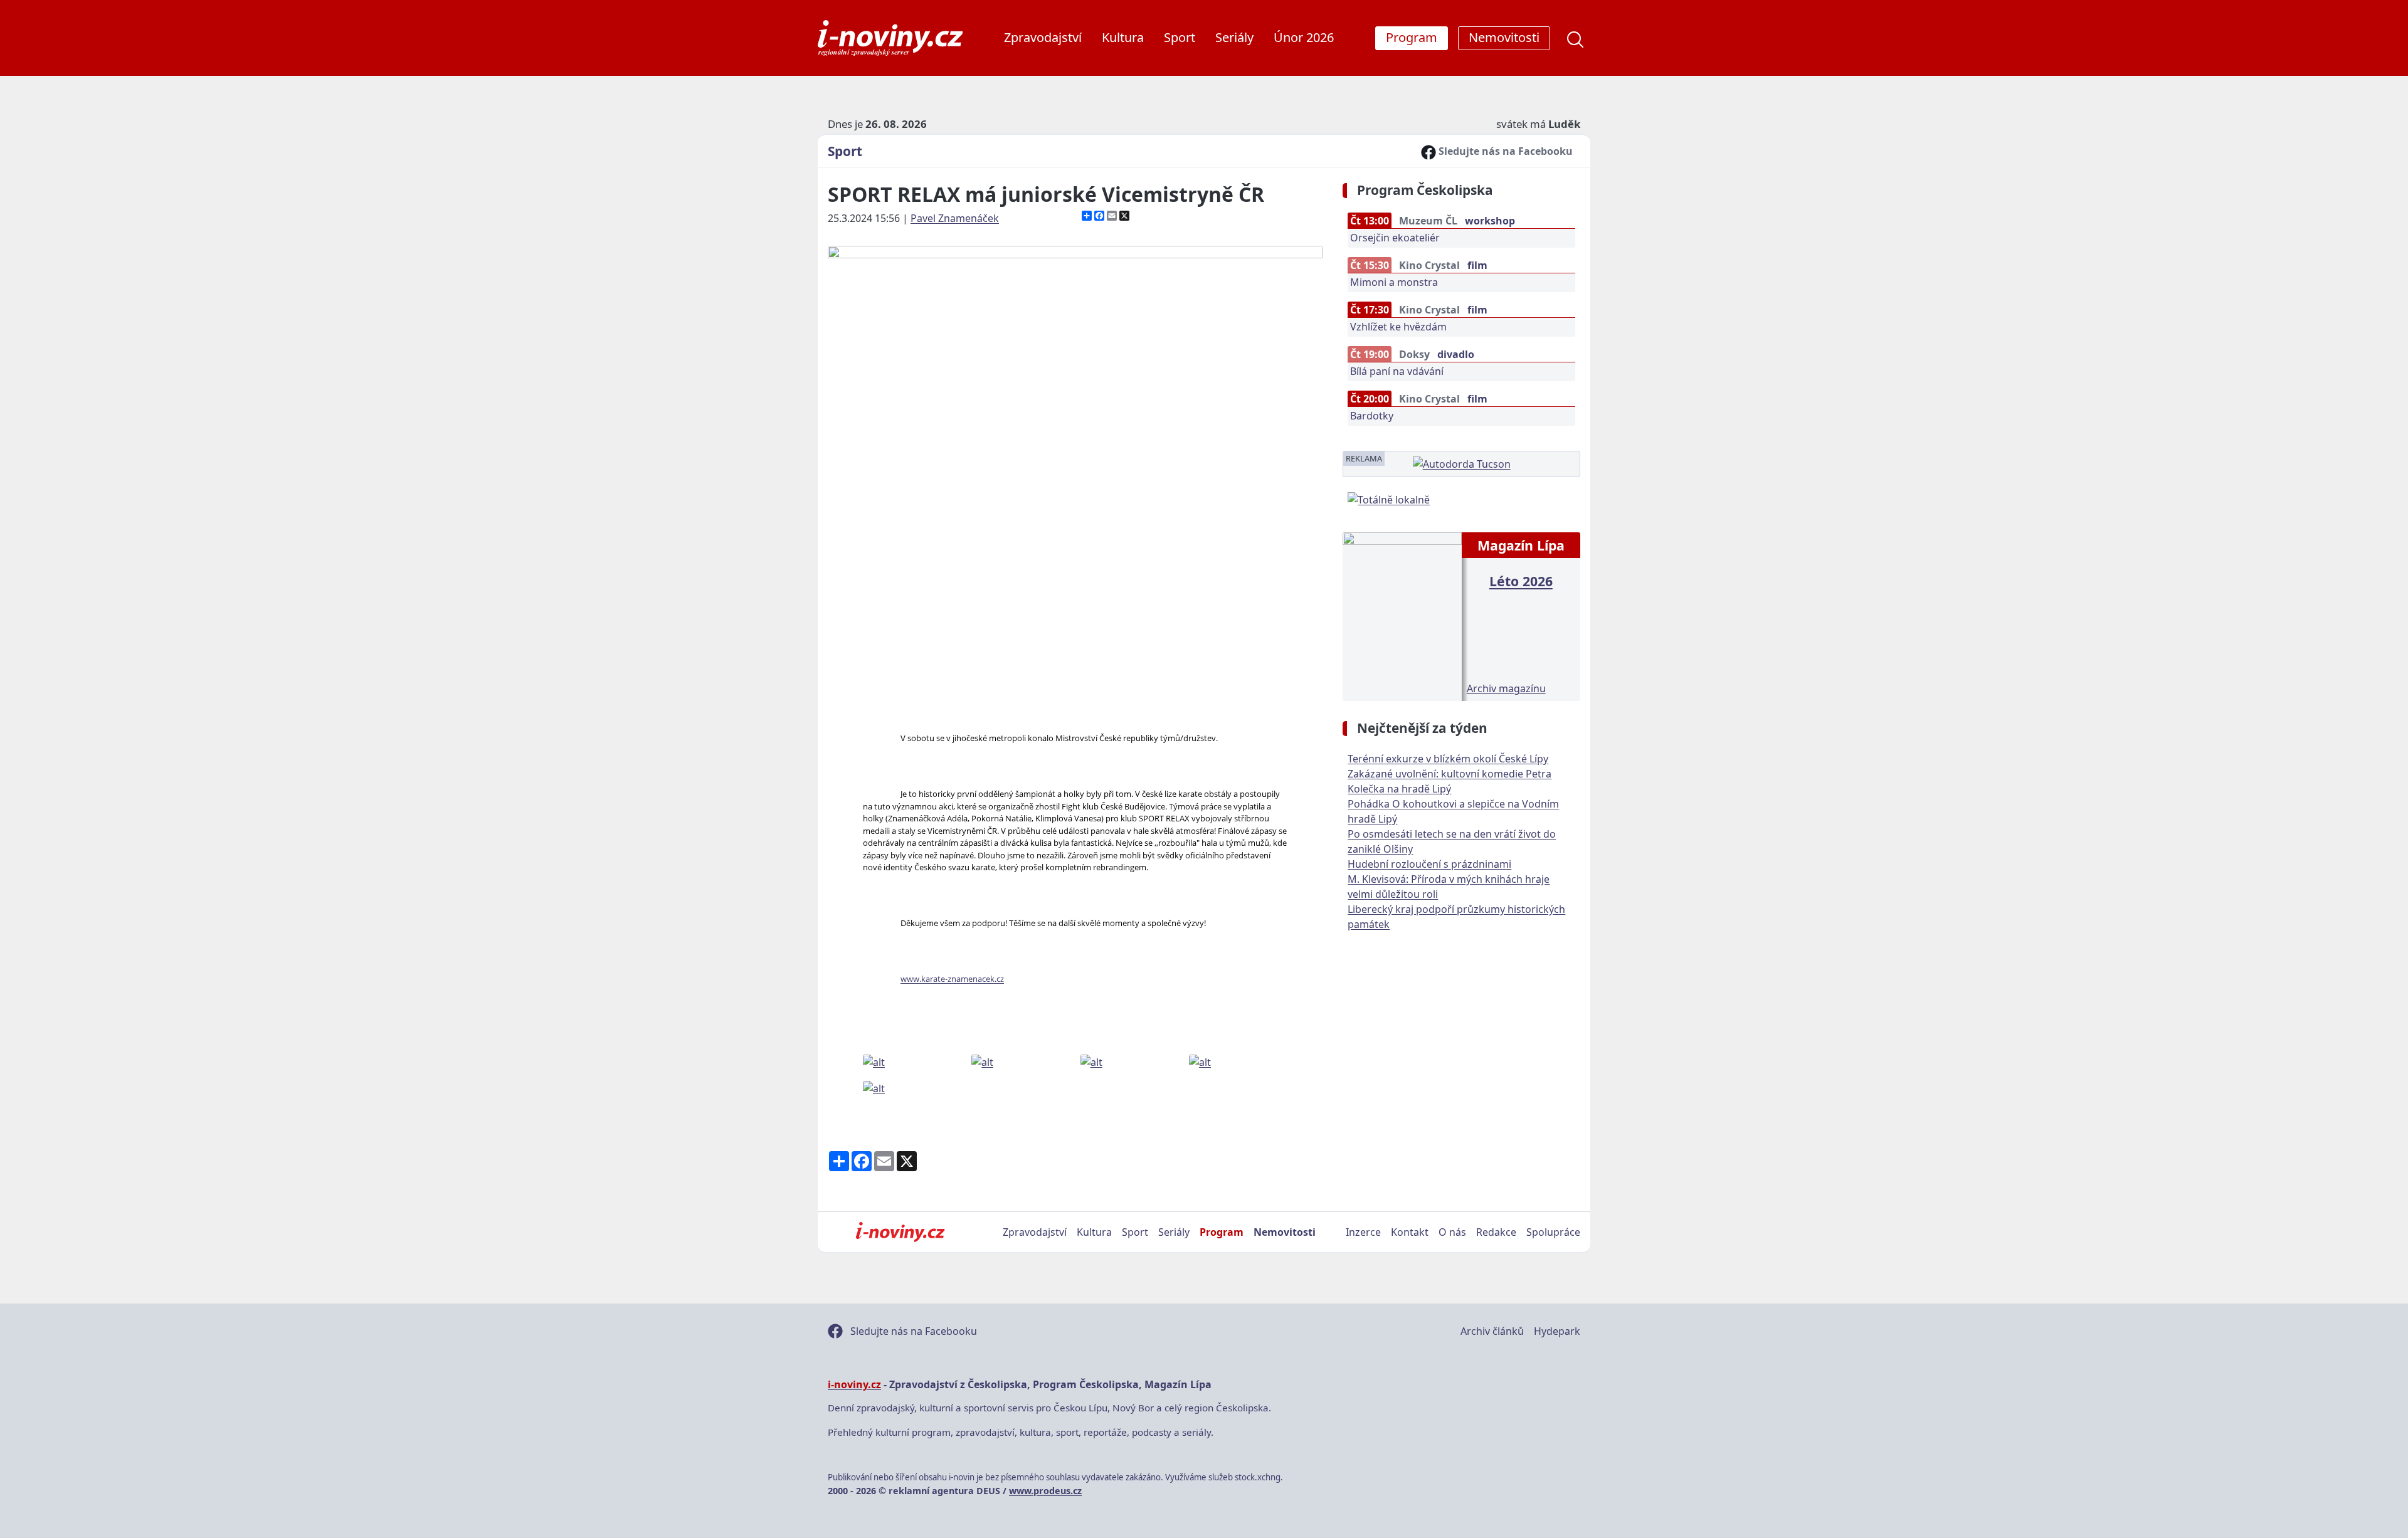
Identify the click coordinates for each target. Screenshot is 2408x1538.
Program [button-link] (1412, 37)
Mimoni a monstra (1394, 282)
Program (1222, 1232)
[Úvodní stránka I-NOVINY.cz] (900, 1232)
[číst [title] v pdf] (1402, 615)
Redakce (1496, 1232)
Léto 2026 (1521, 581)
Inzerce (1363, 1232)
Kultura (1123, 37)
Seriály (1234, 37)
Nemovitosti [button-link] (1504, 37)
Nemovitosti (1285, 1232)
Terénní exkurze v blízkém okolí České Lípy (1448, 759)
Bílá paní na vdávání (1397, 371)
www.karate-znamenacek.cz (952, 979)
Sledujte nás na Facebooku (1504, 151)
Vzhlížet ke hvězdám (1398, 327)
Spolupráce (1553, 1232)
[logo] (890, 38)
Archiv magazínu (1506, 688)
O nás (1452, 1232)
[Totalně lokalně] (1389, 498)
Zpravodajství (1043, 37)
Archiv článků (1492, 1331)
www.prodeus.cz (1045, 1491)
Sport (1180, 37)
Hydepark (1557, 1331)
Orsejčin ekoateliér (1395, 238)
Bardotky (1372, 416)
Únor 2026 (1304, 37)
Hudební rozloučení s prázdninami (1429, 864)
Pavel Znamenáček (955, 218)
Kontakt (1410, 1232)
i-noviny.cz (854, 1384)
